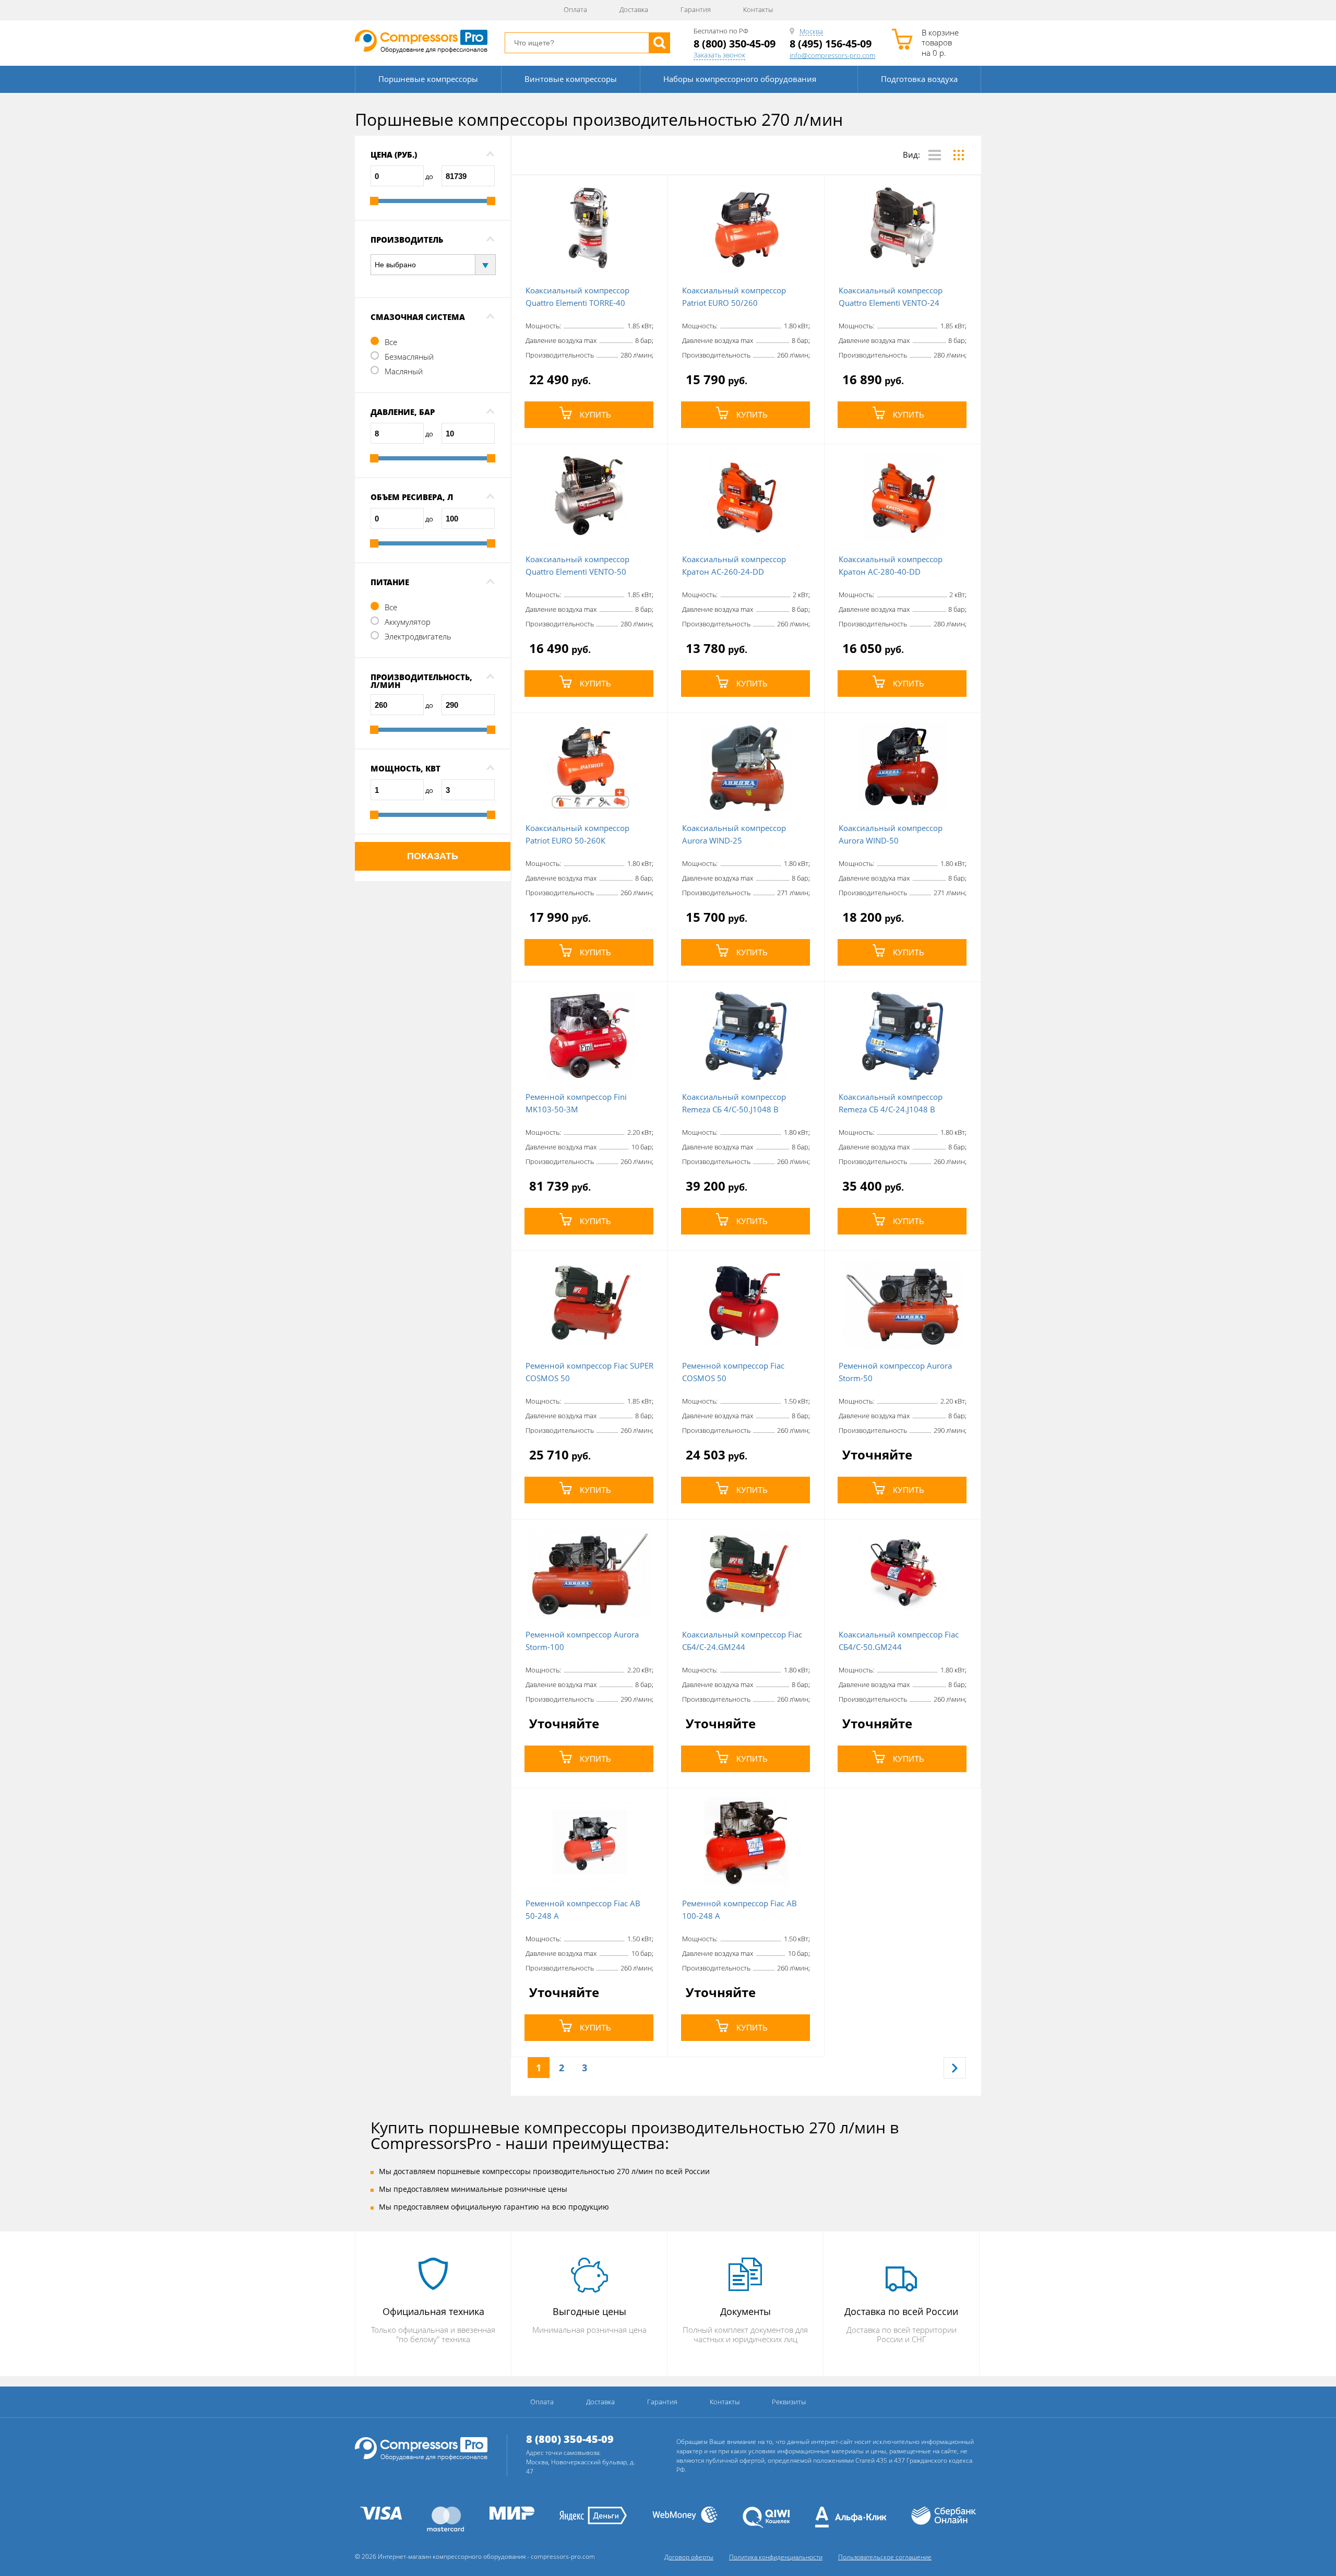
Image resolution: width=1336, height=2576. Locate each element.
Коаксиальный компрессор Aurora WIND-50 (891, 834)
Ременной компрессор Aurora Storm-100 (582, 1641)
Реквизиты (789, 2402)
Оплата (575, 9)
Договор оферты (689, 2557)
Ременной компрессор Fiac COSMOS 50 (733, 1372)
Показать (433, 856)
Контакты (758, 9)
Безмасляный (409, 357)
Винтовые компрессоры (571, 79)
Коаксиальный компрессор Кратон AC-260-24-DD (734, 565)
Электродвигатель (418, 636)
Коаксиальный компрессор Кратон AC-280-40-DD (891, 565)
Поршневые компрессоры (428, 79)
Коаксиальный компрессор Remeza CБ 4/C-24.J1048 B (891, 1103)
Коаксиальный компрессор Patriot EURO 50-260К (577, 834)
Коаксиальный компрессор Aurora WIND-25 (734, 834)
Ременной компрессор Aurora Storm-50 (895, 1372)
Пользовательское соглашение (885, 2557)
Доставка (634, 9)
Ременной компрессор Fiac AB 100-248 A (739, 1909)
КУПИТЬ (595, 415)
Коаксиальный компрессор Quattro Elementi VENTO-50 (577, 565)
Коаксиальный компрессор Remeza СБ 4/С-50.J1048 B (734, 1103)
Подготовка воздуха (919, 79)
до (429, 176)
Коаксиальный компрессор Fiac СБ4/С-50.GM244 (899, 1641)
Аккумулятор (408, 622)
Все (391, 342)
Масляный (404, 371)
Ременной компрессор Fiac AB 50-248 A (583, 1909)
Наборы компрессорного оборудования (740, 79)
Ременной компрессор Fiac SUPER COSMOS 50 (589, 1372)
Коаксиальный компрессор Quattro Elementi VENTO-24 (891, 296)
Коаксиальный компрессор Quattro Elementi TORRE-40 (577, 296)
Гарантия (696, 9)
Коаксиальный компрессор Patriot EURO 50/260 (734, 296)
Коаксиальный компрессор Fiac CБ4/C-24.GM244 (742, 1641)
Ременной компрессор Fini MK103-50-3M (576, 1103)
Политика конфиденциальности (776, 2557)
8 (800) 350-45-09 (735, 44)
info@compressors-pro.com (832, 56)
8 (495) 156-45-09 (831, 44)
